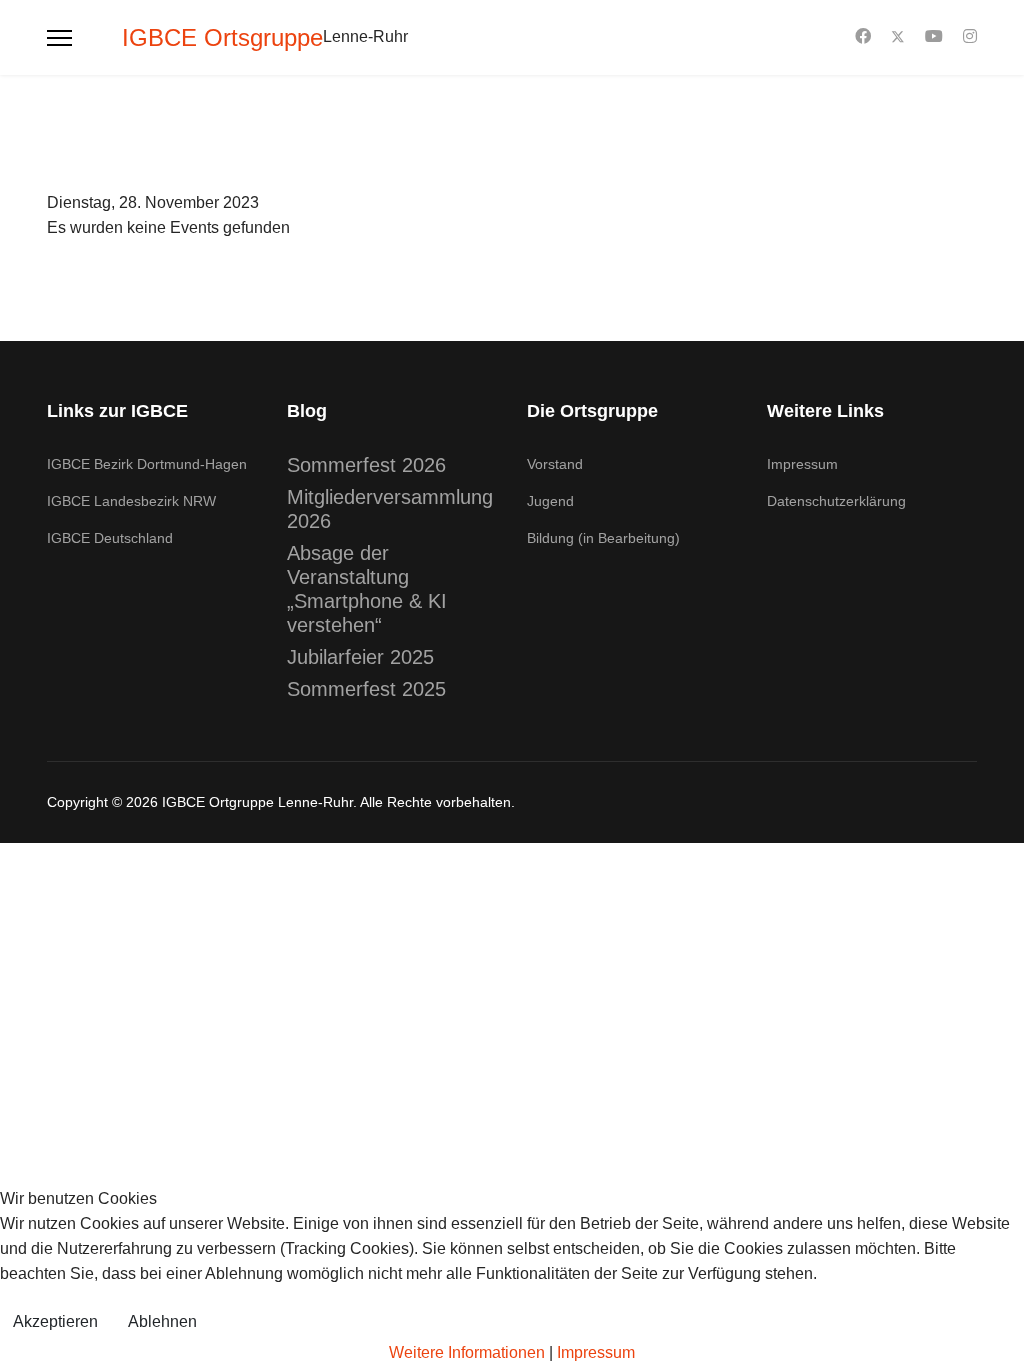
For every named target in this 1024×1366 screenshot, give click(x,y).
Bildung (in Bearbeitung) (603, 538)
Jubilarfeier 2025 (360, 657)
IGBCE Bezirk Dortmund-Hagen (147, 464)
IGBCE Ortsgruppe (222, 38)
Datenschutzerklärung (836, 501)
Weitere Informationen (467, 1352)
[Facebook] (863, 36)
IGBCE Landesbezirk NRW (131, 501)
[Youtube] (934, 36)
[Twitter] (898, 36)
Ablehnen (162, 1321)
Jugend (550, 501)
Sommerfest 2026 (366, 465)
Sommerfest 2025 (366, 689)
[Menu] (59, 37)
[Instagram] (970, 36)
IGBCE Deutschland (110, 538)
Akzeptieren (55, 1321)
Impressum (802, 464)
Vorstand (555, 464)
